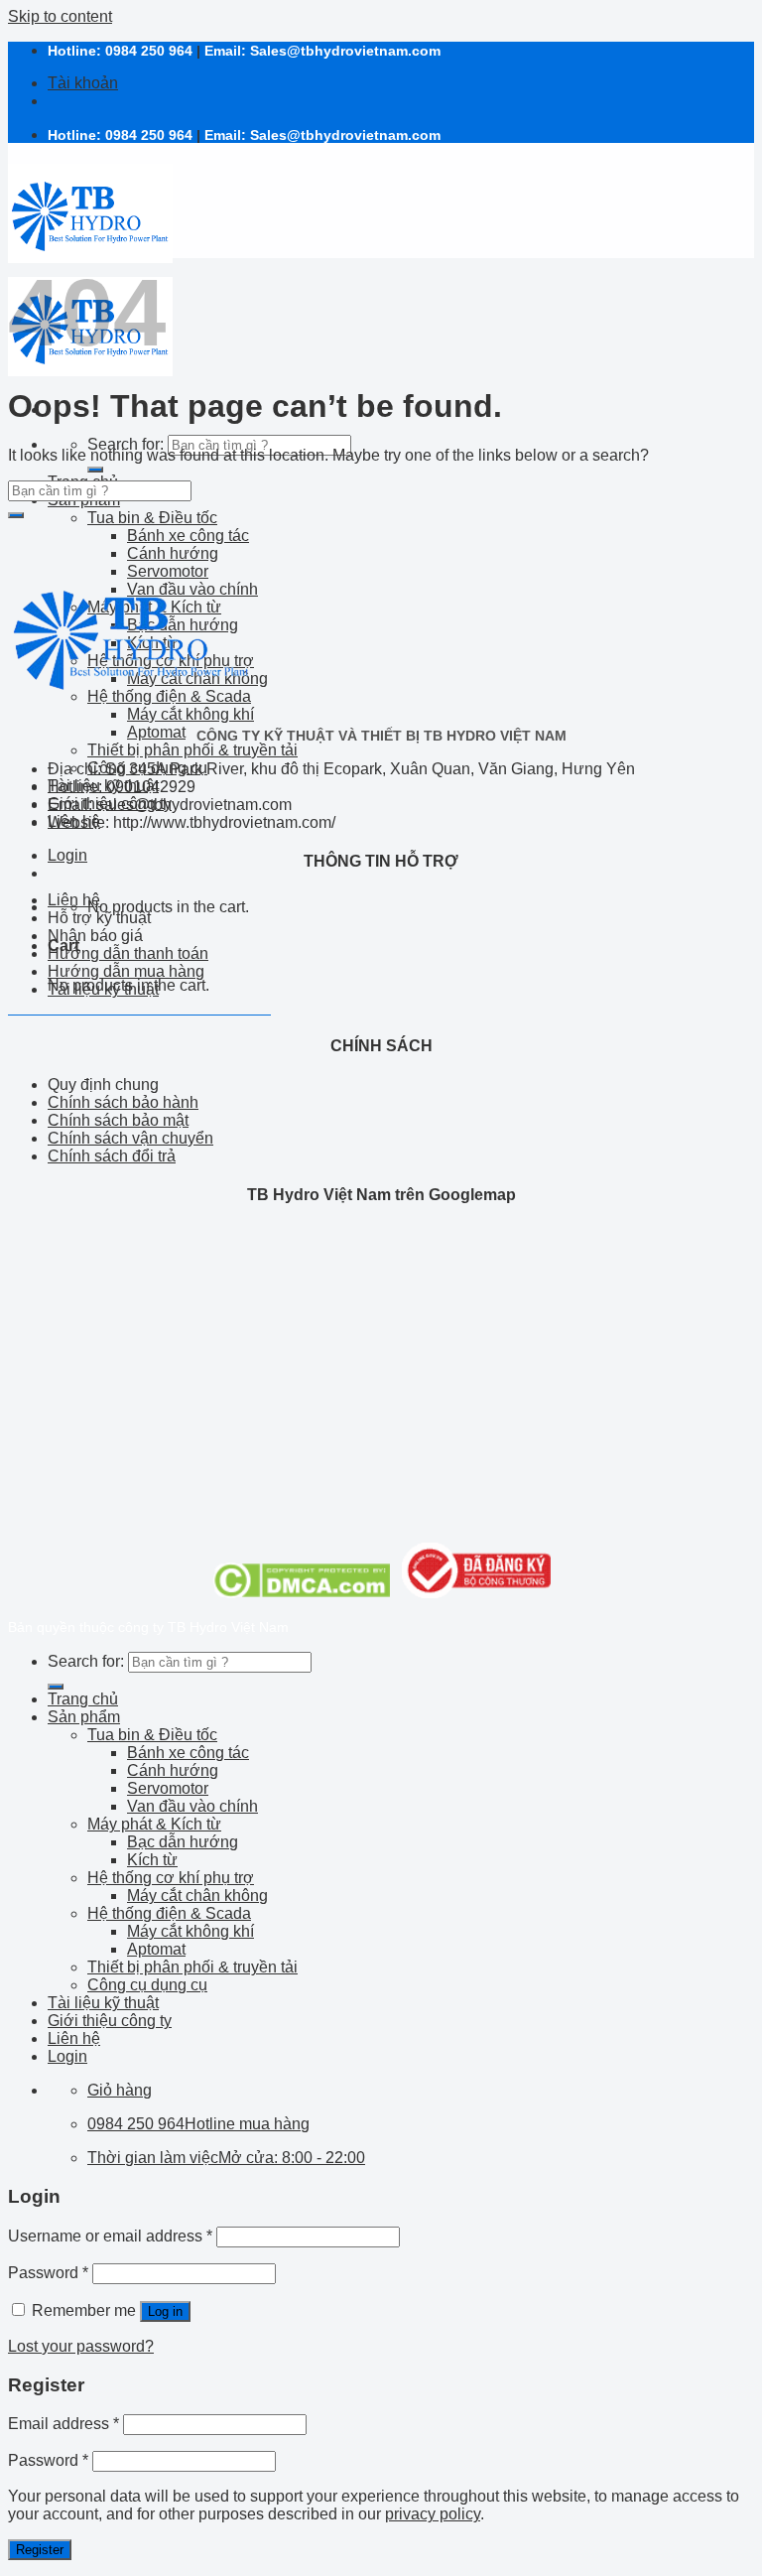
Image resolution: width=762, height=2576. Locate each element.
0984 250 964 (149, 51)
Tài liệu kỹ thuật (103, 989)
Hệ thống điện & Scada (169, 1913)
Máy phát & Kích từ (154, 1824)
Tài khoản (83, 83)
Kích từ (152, 1860)
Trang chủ (83, 1699)
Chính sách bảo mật (118, 1120)
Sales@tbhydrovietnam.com (345, 51)
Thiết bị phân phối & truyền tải (192, 750)
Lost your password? (81, 2346)
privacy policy (433, 2514)
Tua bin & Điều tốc (152, 518)
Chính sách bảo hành (123, 1102)
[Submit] (95, 470)
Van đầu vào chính (192, 1806)
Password (48, 2273)
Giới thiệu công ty (110, 2021)
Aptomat (156, 732)
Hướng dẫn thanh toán (128, 953)
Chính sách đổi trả (112, 1156)
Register (40, 2550)
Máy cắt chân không (197, 1896)
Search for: (126, 444)
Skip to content (60, 16)
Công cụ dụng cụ (147, 1985)
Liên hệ (74, 900)
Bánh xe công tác (188, 536)
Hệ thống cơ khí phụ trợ (171, 1878)
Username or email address (110, 2236)
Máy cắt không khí (190, 714)
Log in (165, 2311)
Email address (63, 2424)
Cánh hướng (173, 553)
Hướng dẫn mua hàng (126, 971)
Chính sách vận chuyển (130, 1138)
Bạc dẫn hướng (183, 1842)
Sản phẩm (84, 1717)
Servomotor (168, 1788)
